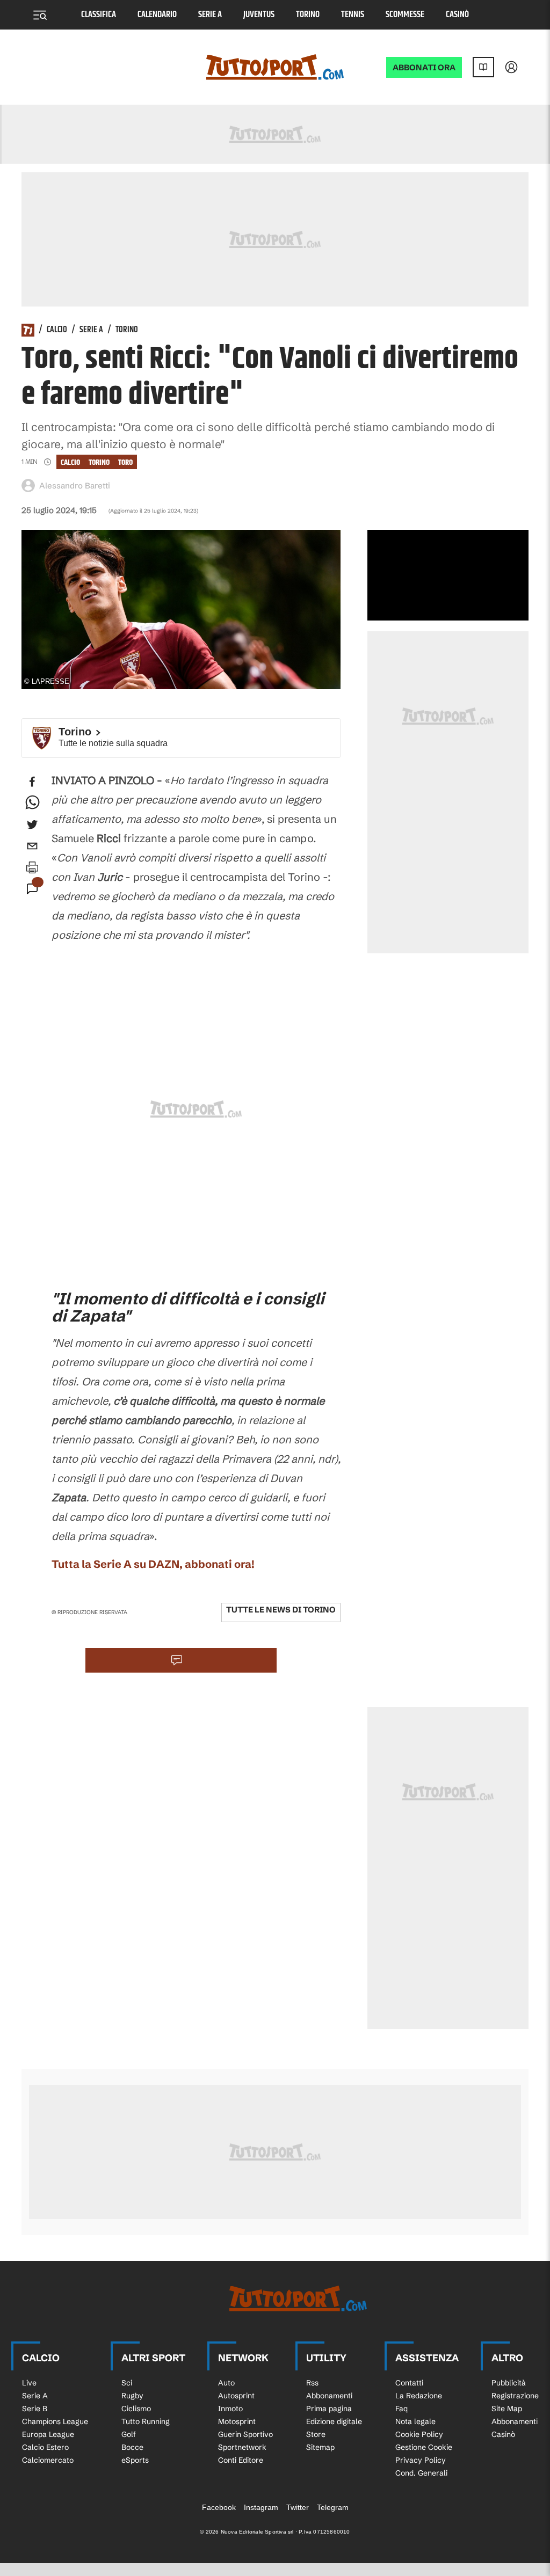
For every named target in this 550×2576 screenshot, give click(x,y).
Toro (125, 462)
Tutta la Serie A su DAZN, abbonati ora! (153, 1564)
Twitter (298, 2507)
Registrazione (515, 2396)
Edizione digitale (334, 2421)
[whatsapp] (32, 803)
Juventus (259, 15)
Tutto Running (146, 2421)
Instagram (261, 2507)
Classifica (99, 15)
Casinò (457, 15)
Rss (312, 2383)
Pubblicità (509, 2383)
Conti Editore (241, 2460)
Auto (226, 2383)
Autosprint (236, 2396)
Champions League (55, 2421)
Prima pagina (329, 2409)
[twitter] (32, 824)
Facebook (219, 2507)
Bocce (132, 2447)
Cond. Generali (421, 2473)
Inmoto (230, 2409)
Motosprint (237, 2421)
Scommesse (405, 15)
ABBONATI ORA (424, 67)
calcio (70, 462)
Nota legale (415, 2421)
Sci (127, 2383)
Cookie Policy (419, 2434)
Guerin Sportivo (245, 2434)
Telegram (333, 2507)
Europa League (48, 2434)
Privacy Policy (421, 2460)
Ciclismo (136, 2409)
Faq (401, 2409)
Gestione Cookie (424, 2447)
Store (316, 2434)
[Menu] (40, 15)
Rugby (132, 2396)
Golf (129, 2434)
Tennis (353, 15)
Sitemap (320, 2447)
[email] (32, 846)
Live (29, 2383)
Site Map (507, 2409)
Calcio (57, 330)
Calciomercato (48, 2460)
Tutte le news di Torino (281, 1610)
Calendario (157, 15)
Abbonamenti (329, 2396)
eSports (135, 2460)
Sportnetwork (242, 2447)
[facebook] (32, 782)
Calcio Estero (45, 2447)
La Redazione (419, 2396)
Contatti (409, 2383)
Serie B (35, 2409)
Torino (308, 15)
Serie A (210, 15)
